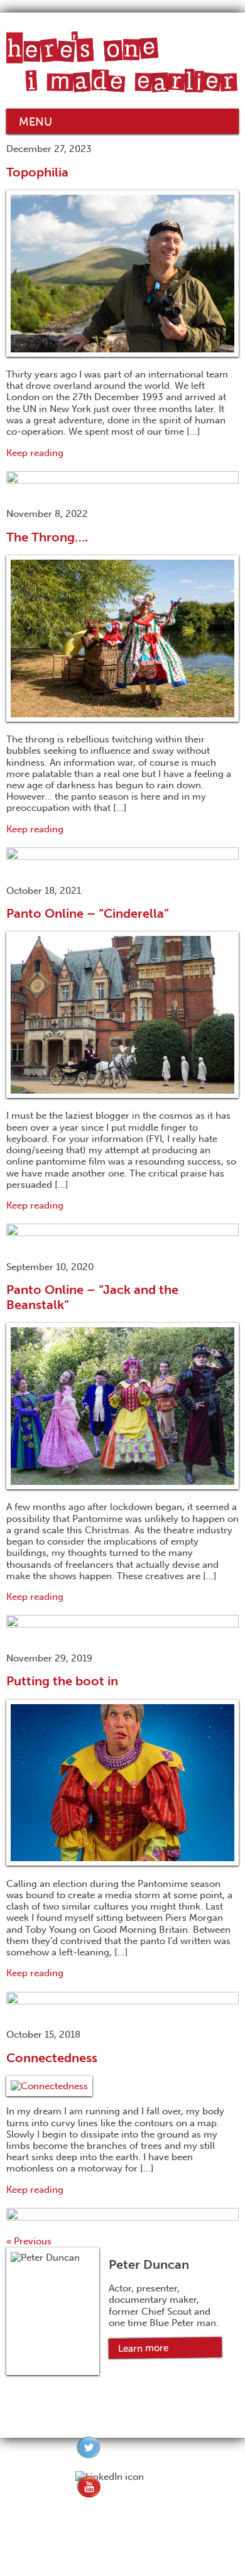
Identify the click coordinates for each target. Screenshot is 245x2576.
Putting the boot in (62, 1681)
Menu (35, 122)
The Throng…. (47, 537)
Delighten (148, 2561)
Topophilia (37, 172)
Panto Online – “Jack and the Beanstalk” (92, 1297)
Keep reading (35, 453)
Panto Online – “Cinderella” (88, 913)
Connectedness (52, 2058)
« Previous (29, 2241)
